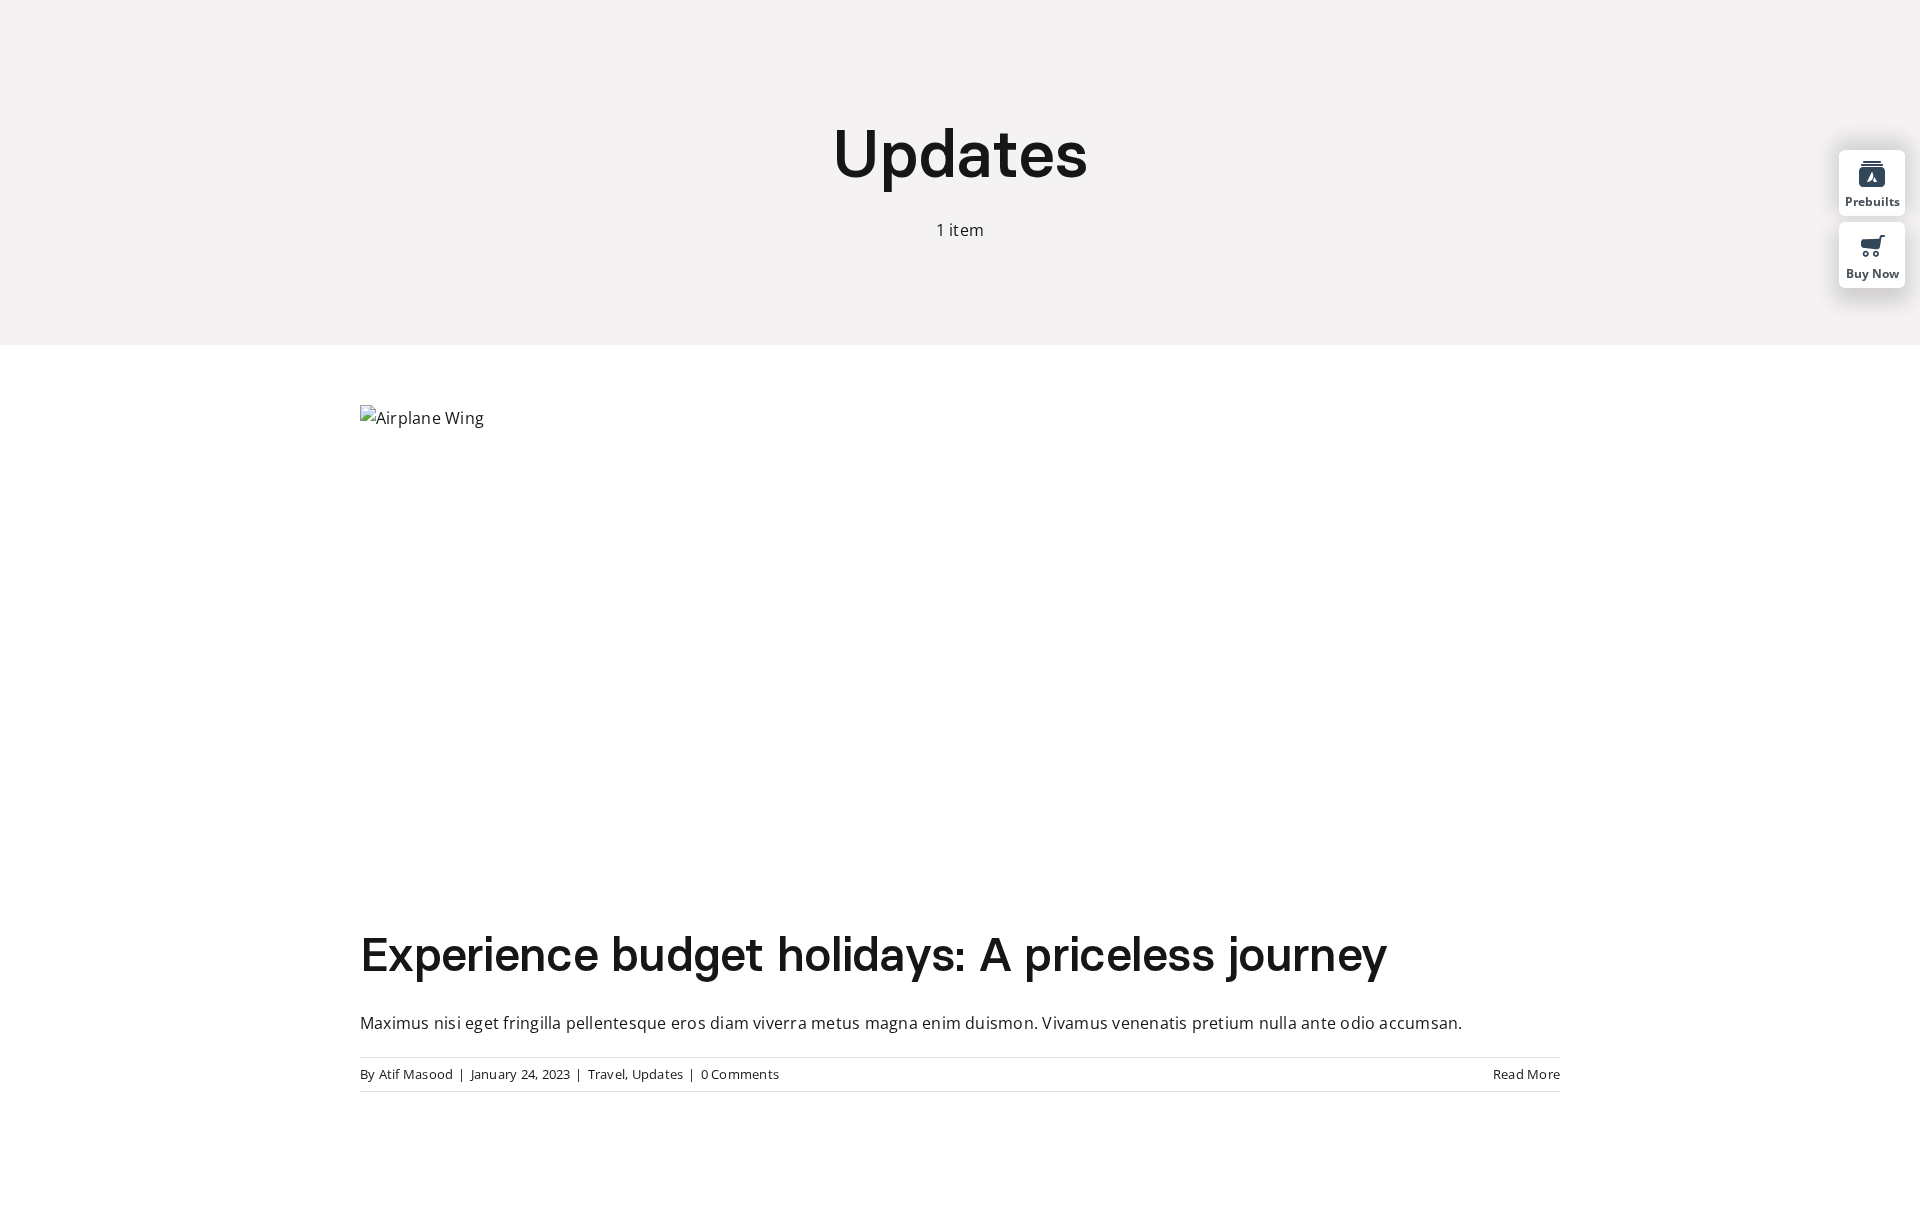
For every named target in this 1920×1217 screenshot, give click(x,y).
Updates (658, 1074)
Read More (1526, 1074)
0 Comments (740, 1074)
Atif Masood (416, 1074)
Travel (606, 1074)
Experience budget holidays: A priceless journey (873, 954)
